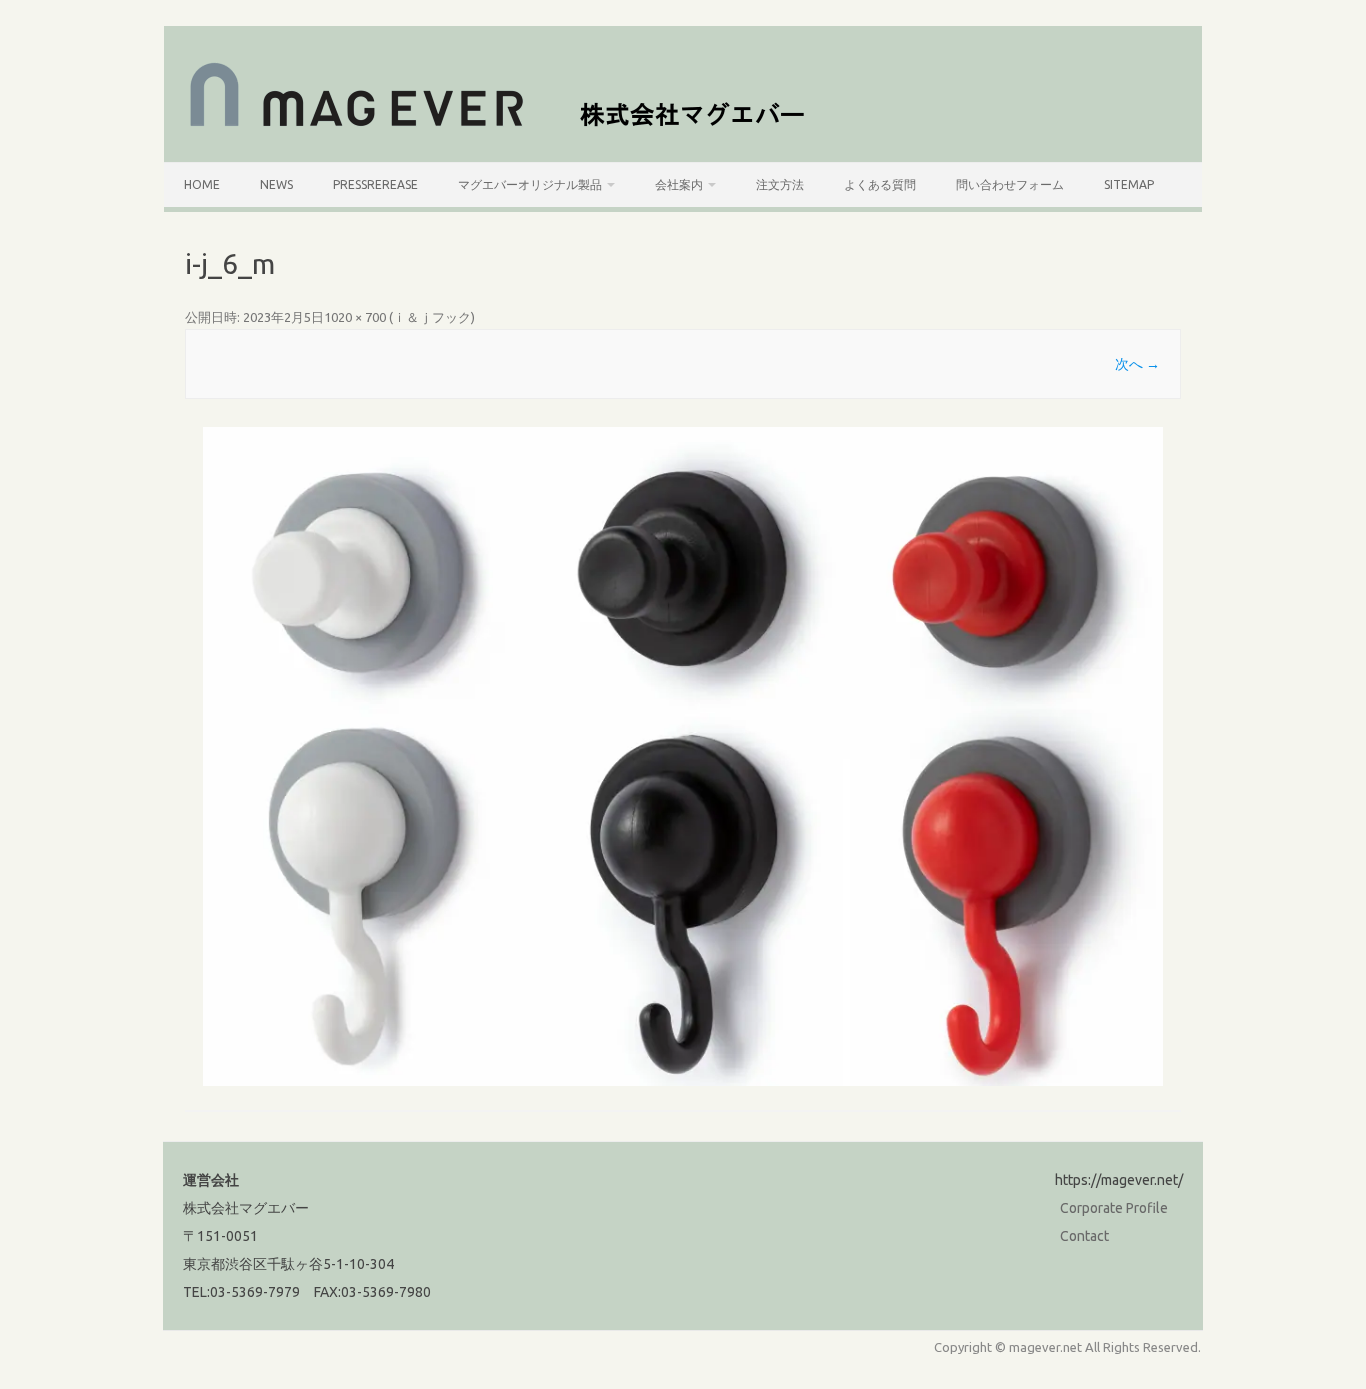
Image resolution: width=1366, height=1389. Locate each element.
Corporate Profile (1114, 1208)
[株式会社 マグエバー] (508, 128)
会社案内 (679, 184)
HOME (202, 184)
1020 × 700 (355, 317)
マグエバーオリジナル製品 (530, 184)
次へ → (1137, 364)
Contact (1084, 1236)
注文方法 (780, 184)
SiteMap (1129, 184)
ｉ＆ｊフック (432, 317)
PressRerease (375, 184)
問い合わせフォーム (1010, 184)
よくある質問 (880, 184)
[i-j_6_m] (683, 756)
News (276, 184)
